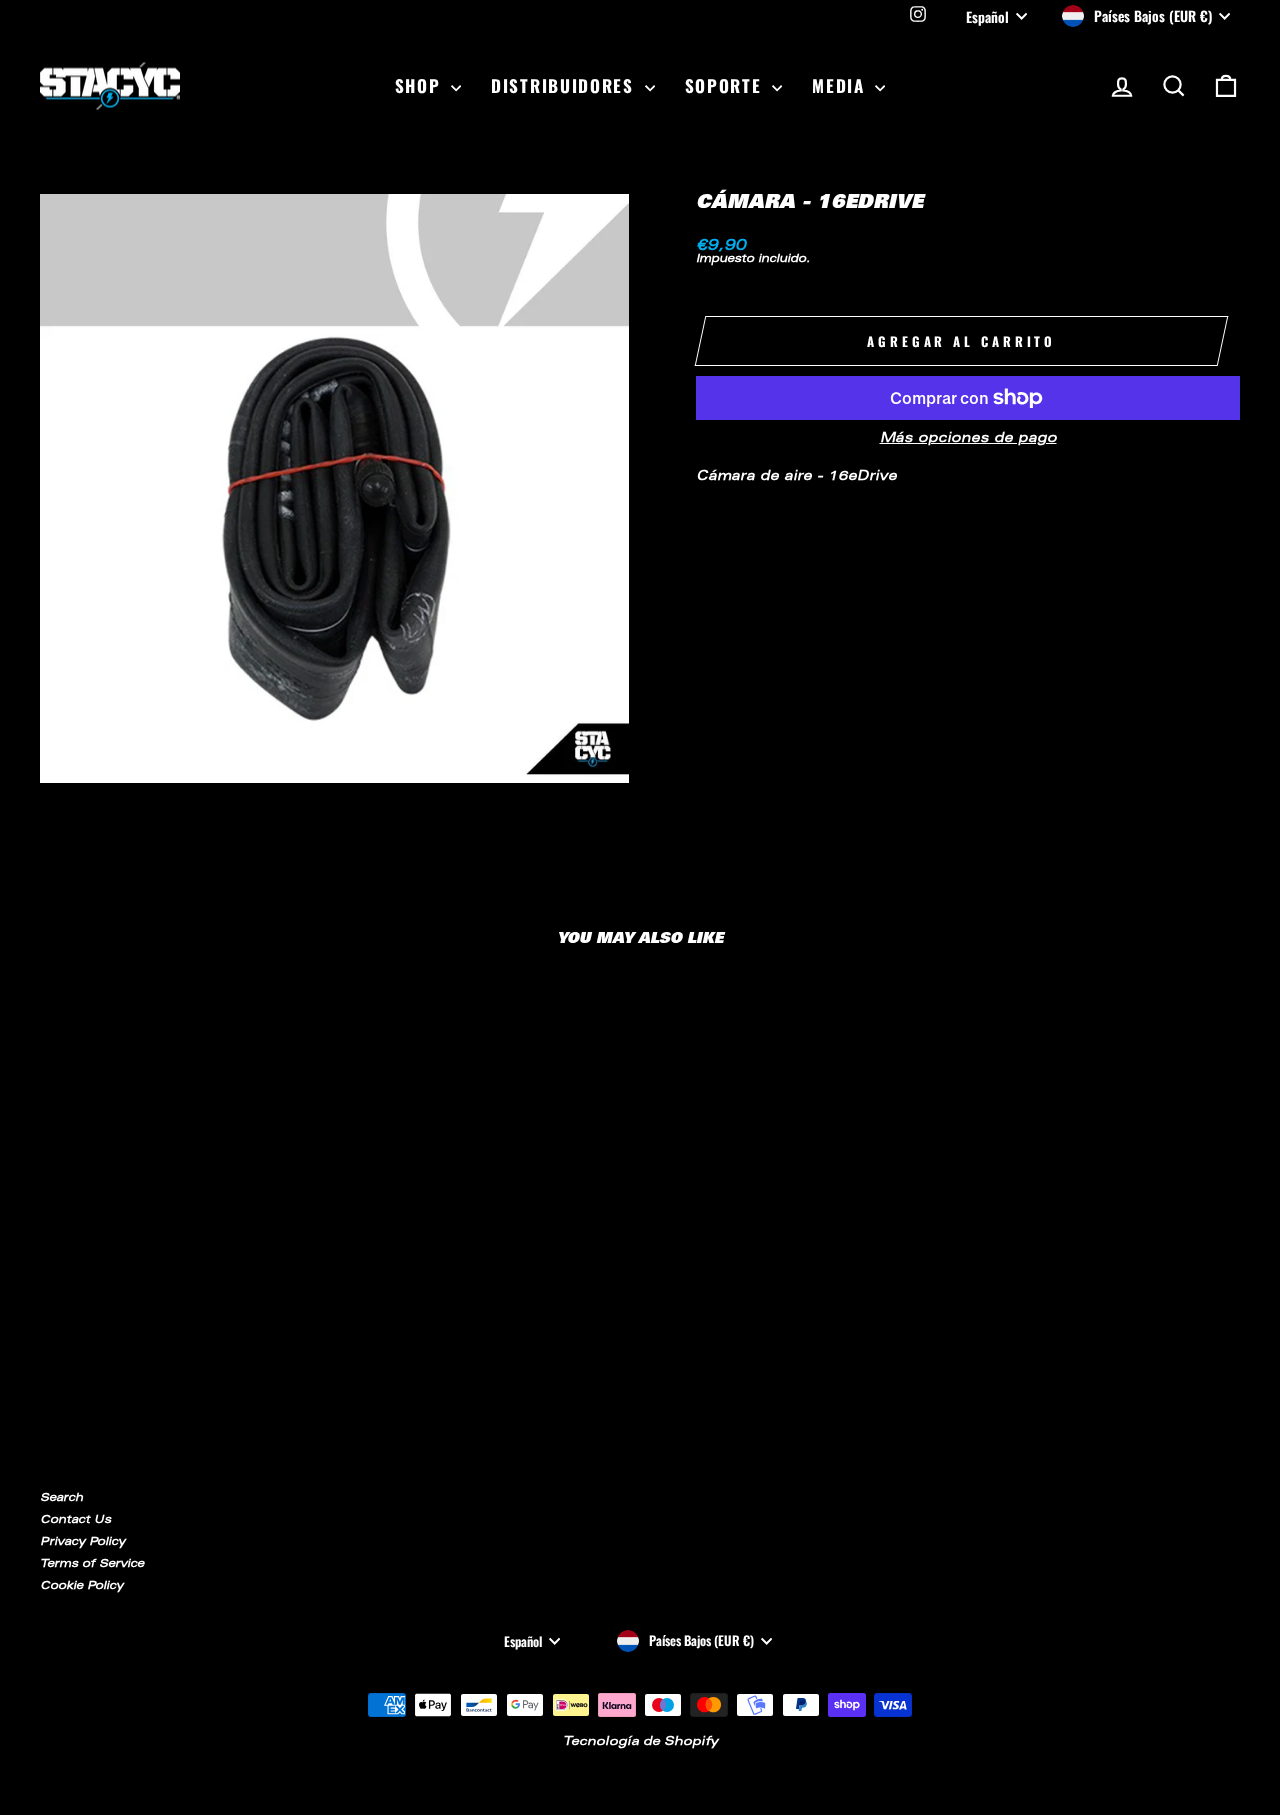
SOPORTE (726, 85)
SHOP (421, 85)
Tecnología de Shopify (640, 1742)
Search (61, 1498)
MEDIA (841, 85)
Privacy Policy (82, 1542)
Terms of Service (92, 1564)
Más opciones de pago (968, 439)
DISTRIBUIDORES (565, 85)
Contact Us (75, 1520)
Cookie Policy (81, 1586)
